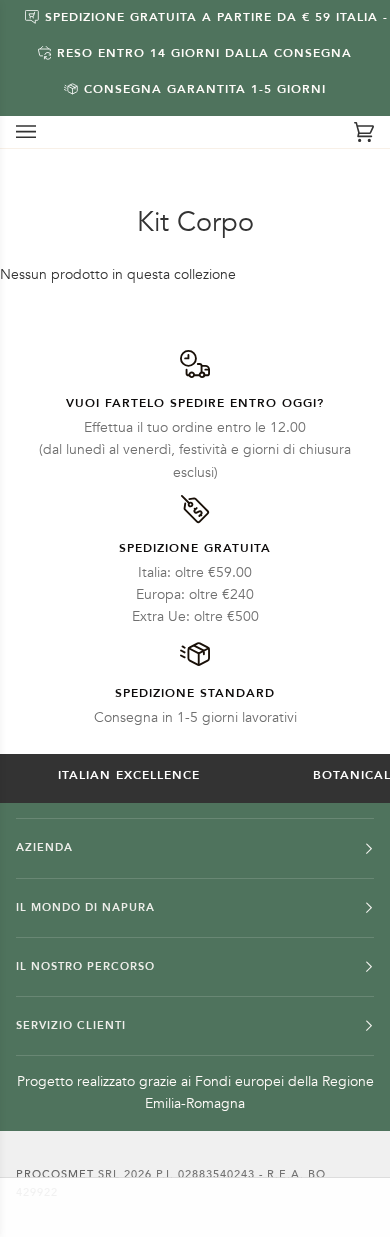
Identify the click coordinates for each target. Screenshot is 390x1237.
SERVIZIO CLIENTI (71, 1025)
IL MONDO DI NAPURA (85, 907)
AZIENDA (44, 847)
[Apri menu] (46, 132)
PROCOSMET (57, 1174)
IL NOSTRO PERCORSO (85, 966)
